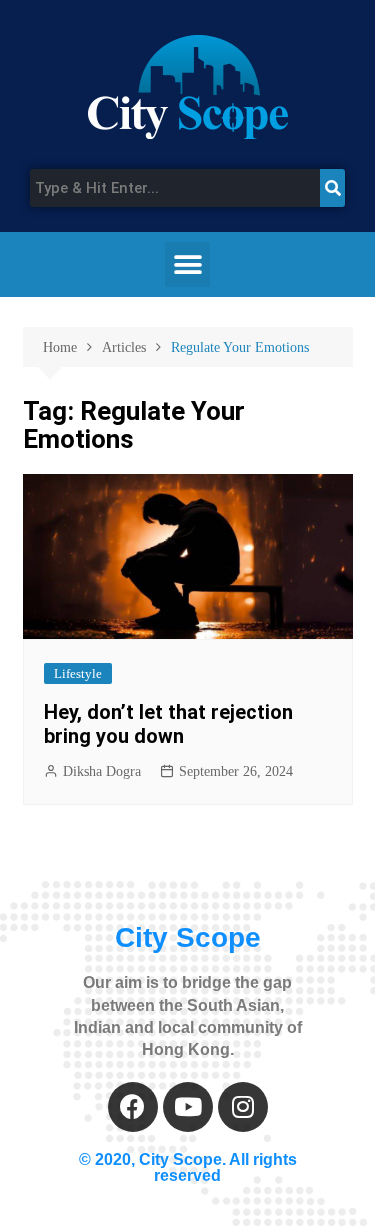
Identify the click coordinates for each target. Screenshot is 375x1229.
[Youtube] (188, 1107)
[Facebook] (133, 1107)
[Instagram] (243, 1107)
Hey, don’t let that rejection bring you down (168, 724)
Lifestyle (78, 673)
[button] (187, 264)
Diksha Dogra (102, 771)
